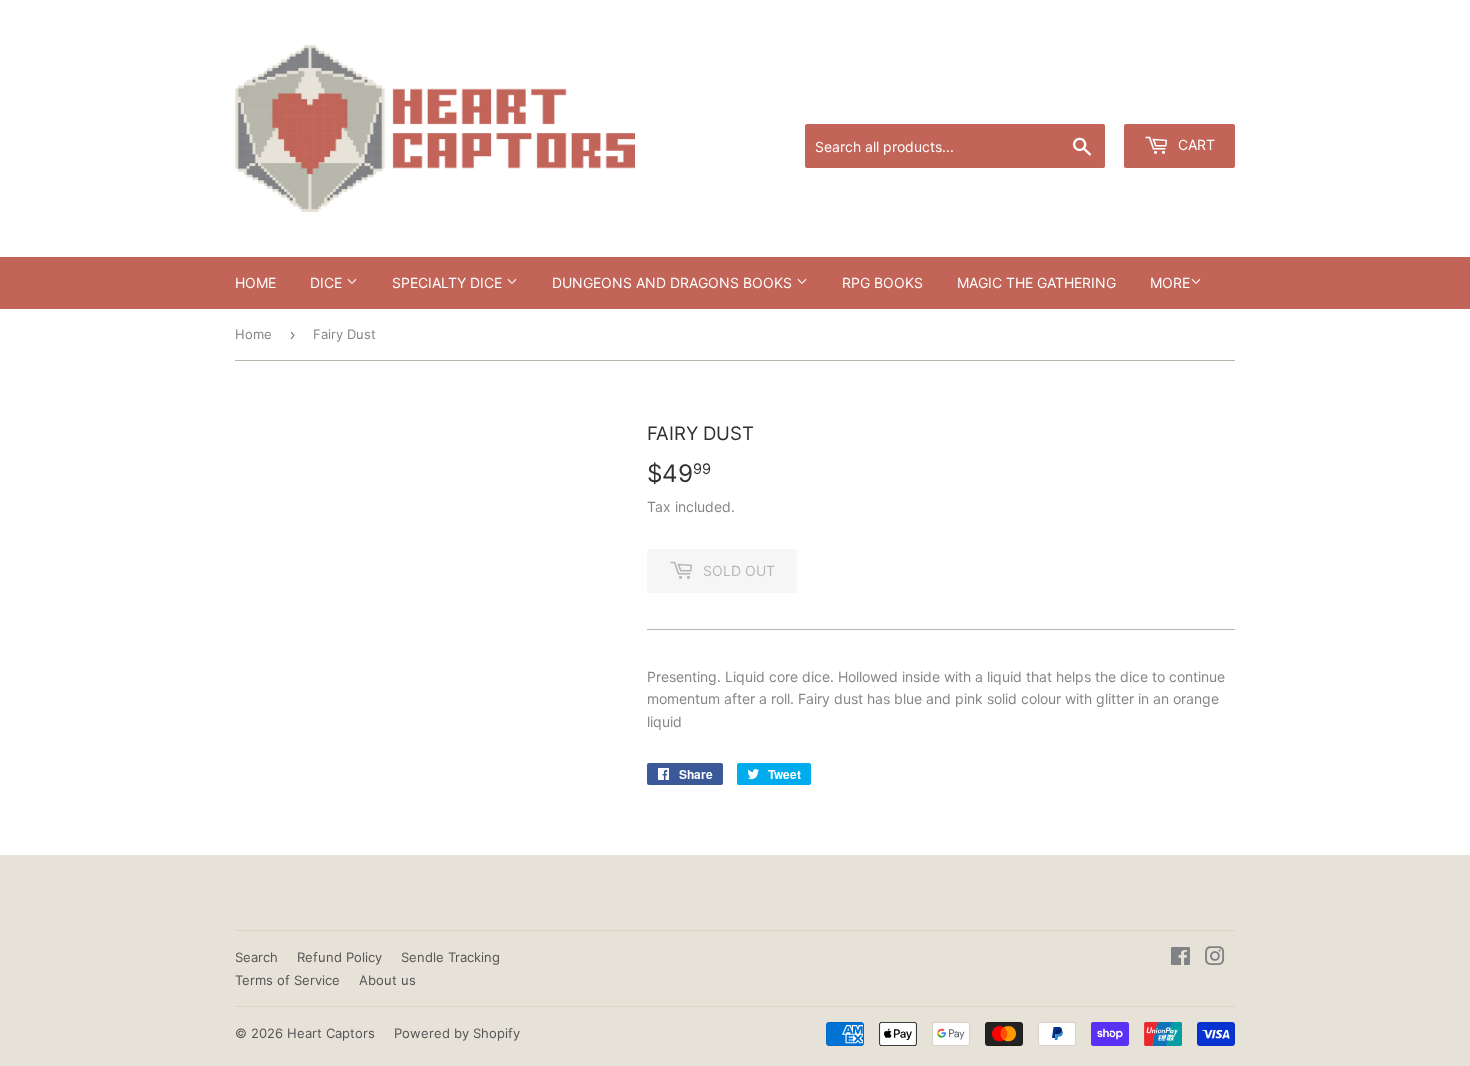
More (1170, 282)
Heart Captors (331, 1033)
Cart (1194, 144)
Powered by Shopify (457, 1033)
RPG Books (882, 282)
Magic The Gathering (1036, 282)
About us (387, 980)
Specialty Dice (449, 282)
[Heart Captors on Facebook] (1180, 958)
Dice (328, 282)
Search (256, 957)
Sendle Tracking (450, 957)
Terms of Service (287, 980)
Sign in (1079, 99)
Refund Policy (339, 957)
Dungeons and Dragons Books (674, 282)
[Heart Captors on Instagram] (1215, 958)
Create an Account (1180, 99)
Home (255, 282)
